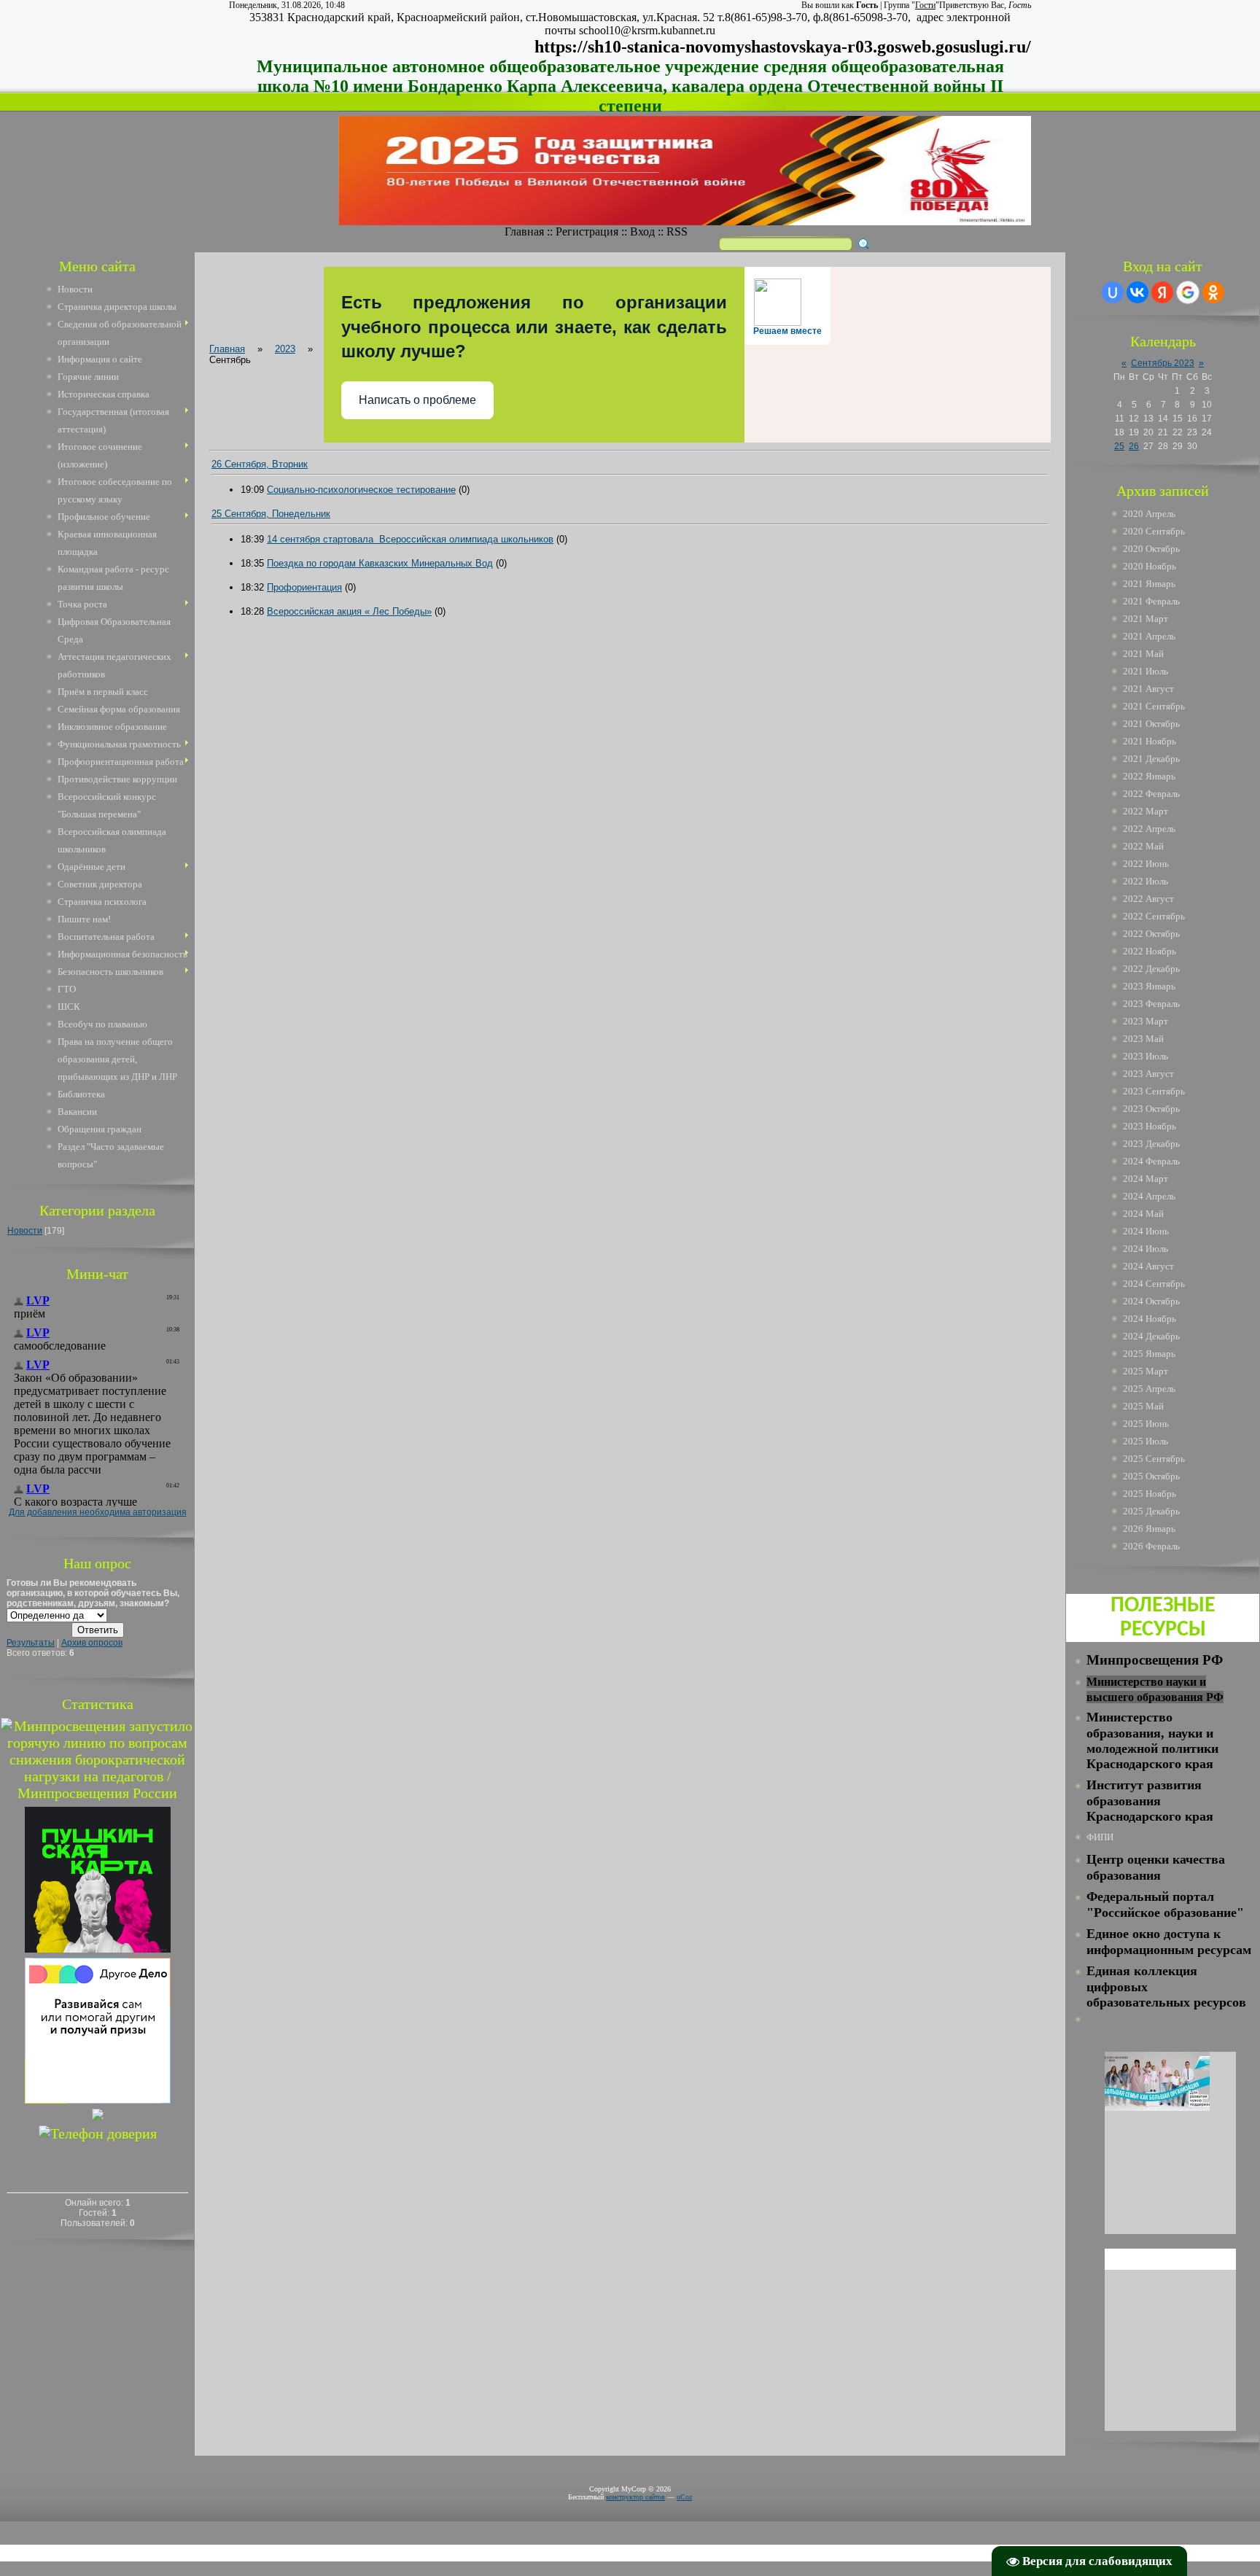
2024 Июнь (1146, 1231)
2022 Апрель (1149, 829)
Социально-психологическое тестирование (361, 490)
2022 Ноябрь (1150, 951)
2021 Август (1148, 689)
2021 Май (1143, 654)
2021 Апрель (1149, 636)
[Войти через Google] (1188, 292)
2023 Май (1143, 1039)
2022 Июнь (1146, 864)
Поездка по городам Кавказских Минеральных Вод (380, 563)
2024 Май (1143, 1214)
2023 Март (1146, 1021)
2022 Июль (1146, 881)
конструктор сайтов (635, 2497)
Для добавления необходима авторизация (98, 1512)
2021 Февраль (1151, 601)
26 (1134, 446)
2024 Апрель (1149, 1196)
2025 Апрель (1149, 1389)
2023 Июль (1146, 1056)
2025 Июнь (1146, 1424)
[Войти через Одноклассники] (1213, 292)
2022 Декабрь (1151, 969)
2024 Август (1148, 1266)
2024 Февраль (1151, 1161)
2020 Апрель (1149, 514)
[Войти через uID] (1113, 292)
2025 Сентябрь (1154, 1459)
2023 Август (1148, 1074)
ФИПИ (1100, 1837)
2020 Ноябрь (1150, 566)
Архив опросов (92, 1643)
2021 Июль (1146, 671)
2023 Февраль (1151, 1004)
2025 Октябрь (1151, 1476)
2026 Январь (1149, 1529)
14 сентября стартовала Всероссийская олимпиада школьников (410, 539)
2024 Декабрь (1151, 1336)
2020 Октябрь (1151, 549)
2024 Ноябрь (1150, 1319)
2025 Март (1146, 1371)
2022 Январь (1149, 776)
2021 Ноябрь (1150, 741)
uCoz (684, 2497)
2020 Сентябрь (1154, 531)
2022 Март (1146, 811)
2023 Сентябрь (1154, 1091)
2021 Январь (1149, 584)
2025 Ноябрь (1150, 1494)
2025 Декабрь (1151, 1511)
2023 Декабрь (1151, 1144)
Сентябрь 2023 (1163, 363)
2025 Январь (1149, 1354)
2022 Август (1148, 899)
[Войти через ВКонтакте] (1137, 292)
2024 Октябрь (1151, 1301)
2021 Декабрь (1151, 759)
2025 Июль (1146, 1441)
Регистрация (587, 231)
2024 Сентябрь (1154, 1284)
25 (1119, 446)
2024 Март (1146, 1179)
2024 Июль (1146, 1249)
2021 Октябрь (1151, 724)
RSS (677, 231)
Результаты (31, 1643)
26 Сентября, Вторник (260, 464)
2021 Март (1146, 619)
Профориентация (304, 587)
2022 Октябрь (1151, 934)
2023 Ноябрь (1150, 1126)
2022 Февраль (1151, 794)
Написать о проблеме (417, 400)
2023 (285, 349)
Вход (642, 231)
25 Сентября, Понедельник (271, 514)
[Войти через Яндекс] (1162, 292)
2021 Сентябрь (1154, 706)
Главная (524, 231)
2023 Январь (1149, 986)
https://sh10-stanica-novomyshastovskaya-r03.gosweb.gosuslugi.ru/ (783, 47)
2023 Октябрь (1151, 1109)
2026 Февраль (1151, 1546)
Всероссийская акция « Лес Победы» (349, 611)
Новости (25, 1231)
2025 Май (1143, 1406)
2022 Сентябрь (1154, 916)
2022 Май (1143, 846)
